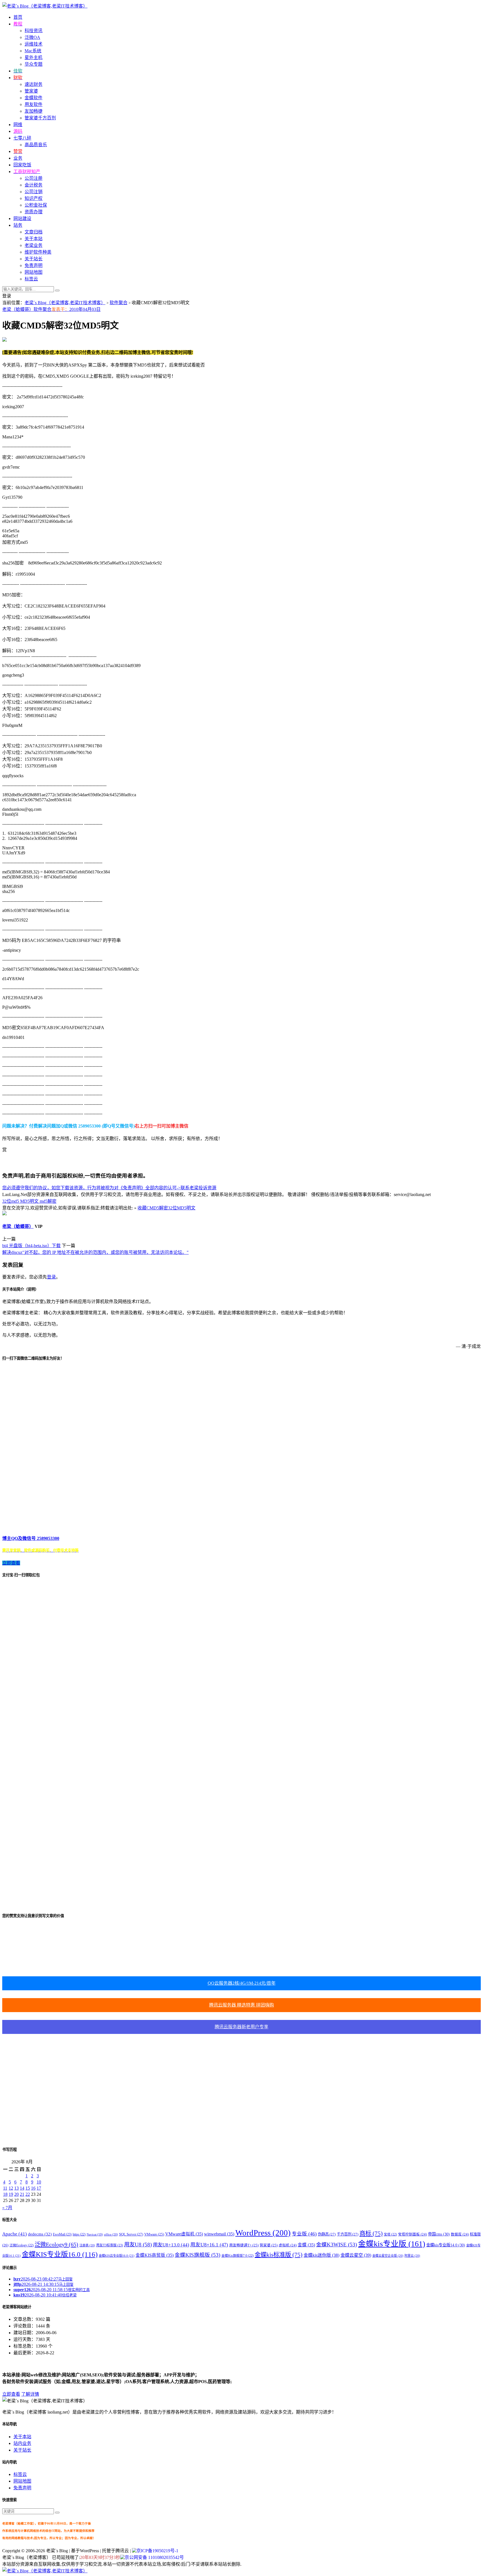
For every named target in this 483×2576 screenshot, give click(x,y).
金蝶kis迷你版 (321, 2255)
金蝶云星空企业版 (388, 2256)
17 (39, 2188)
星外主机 (34, 57)
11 (5, 2188)
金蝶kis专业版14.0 (446, 2245)
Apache (15, 2234)
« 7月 (7, 2208)
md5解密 (48, 1201)
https (79, 2234)
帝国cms (439, 2234)
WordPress (263, 2233)
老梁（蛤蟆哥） (18, 309)
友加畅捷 (34, 111)
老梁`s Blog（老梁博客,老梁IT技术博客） (65, 303)
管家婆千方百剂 (40, 118)
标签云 (31, 279)
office (111, 2234)
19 (11, 2194)
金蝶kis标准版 (279, 2255)
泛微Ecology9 (56, 2244)
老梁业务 (34, 245)
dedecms (40, 2234)
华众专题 (34, 64)
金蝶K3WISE (337, 2245)
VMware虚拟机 (184, 2234)
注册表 (87, 2245)
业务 (18, 158)
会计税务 (34, 185)
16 (33, 2188)
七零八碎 (22, 138)
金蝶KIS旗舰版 (197, 2255)
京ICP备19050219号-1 (157, 2551)
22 (28, 2194)
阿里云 (412, 2256)
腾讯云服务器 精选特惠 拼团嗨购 (241, 2005)
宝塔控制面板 (412, 2234)
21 (22, 2194)
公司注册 (34, 178)
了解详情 (30, 2394)
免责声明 (34, 265)
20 (16, 2194)
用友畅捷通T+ (244, 2245)
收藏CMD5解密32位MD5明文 (166, 1208)
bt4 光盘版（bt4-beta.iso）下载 (31, 1246)
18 (5, 2194)
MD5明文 (30, 1201)
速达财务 (34, 84)
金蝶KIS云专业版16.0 (117, 2256)
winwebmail (219, 2234)
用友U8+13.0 (171, 2245)
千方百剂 (348, 2234)
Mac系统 (33, 51)
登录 (51, 1277)
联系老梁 (190, 1188)
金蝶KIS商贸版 (155, 2255)
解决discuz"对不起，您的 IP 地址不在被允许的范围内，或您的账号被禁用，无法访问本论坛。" (95, 1252)
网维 (18, 125)
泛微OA (32, 37)
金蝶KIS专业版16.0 (60, 2254)
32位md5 (11, 1201)
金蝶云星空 (356, 2255)
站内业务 (22, 2443)
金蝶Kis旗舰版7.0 (237, 2256)
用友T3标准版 (110, 2245)
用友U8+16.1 (209, 2245)
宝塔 (390, 2234)
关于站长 (34, 259)
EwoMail (62, 2234)
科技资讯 (34, 31)
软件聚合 (119, 303)
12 (11, 2188)
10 (39, 2182)
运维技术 (34, 44)
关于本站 (34, 239)
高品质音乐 (36, 145)
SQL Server (131, 2234)
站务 (18, 225)
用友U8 (138, 2245)
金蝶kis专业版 (392, 2244)
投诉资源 (207, 1188)
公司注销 (34, 192)
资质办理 (34, 212)
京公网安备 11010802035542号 (154, 2557)
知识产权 (34, 198)
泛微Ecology (22, 2245)
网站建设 (22, 218)
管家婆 (31, 91)
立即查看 (11, 2394)
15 (28, 2188)
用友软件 (34, 104)
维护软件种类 (38, 252)
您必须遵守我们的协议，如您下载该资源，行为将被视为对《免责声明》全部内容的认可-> (91, 1188)
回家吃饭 (22, 165)
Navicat (95, 2234)
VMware (154, 2234)
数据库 (460, 2234)
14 (22, 2188)
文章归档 (34, 232)
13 (16, 2188)
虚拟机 (288, 2245)
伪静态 (327, 2234)
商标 (371, 2234)
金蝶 (306, 2245)
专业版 (304, 2234)
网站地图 (34, 272)
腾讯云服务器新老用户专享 (241, 2027)
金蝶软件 (34, 98)
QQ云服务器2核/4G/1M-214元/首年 (242, 1983)
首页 (18, 17)
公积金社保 (36, 205)
